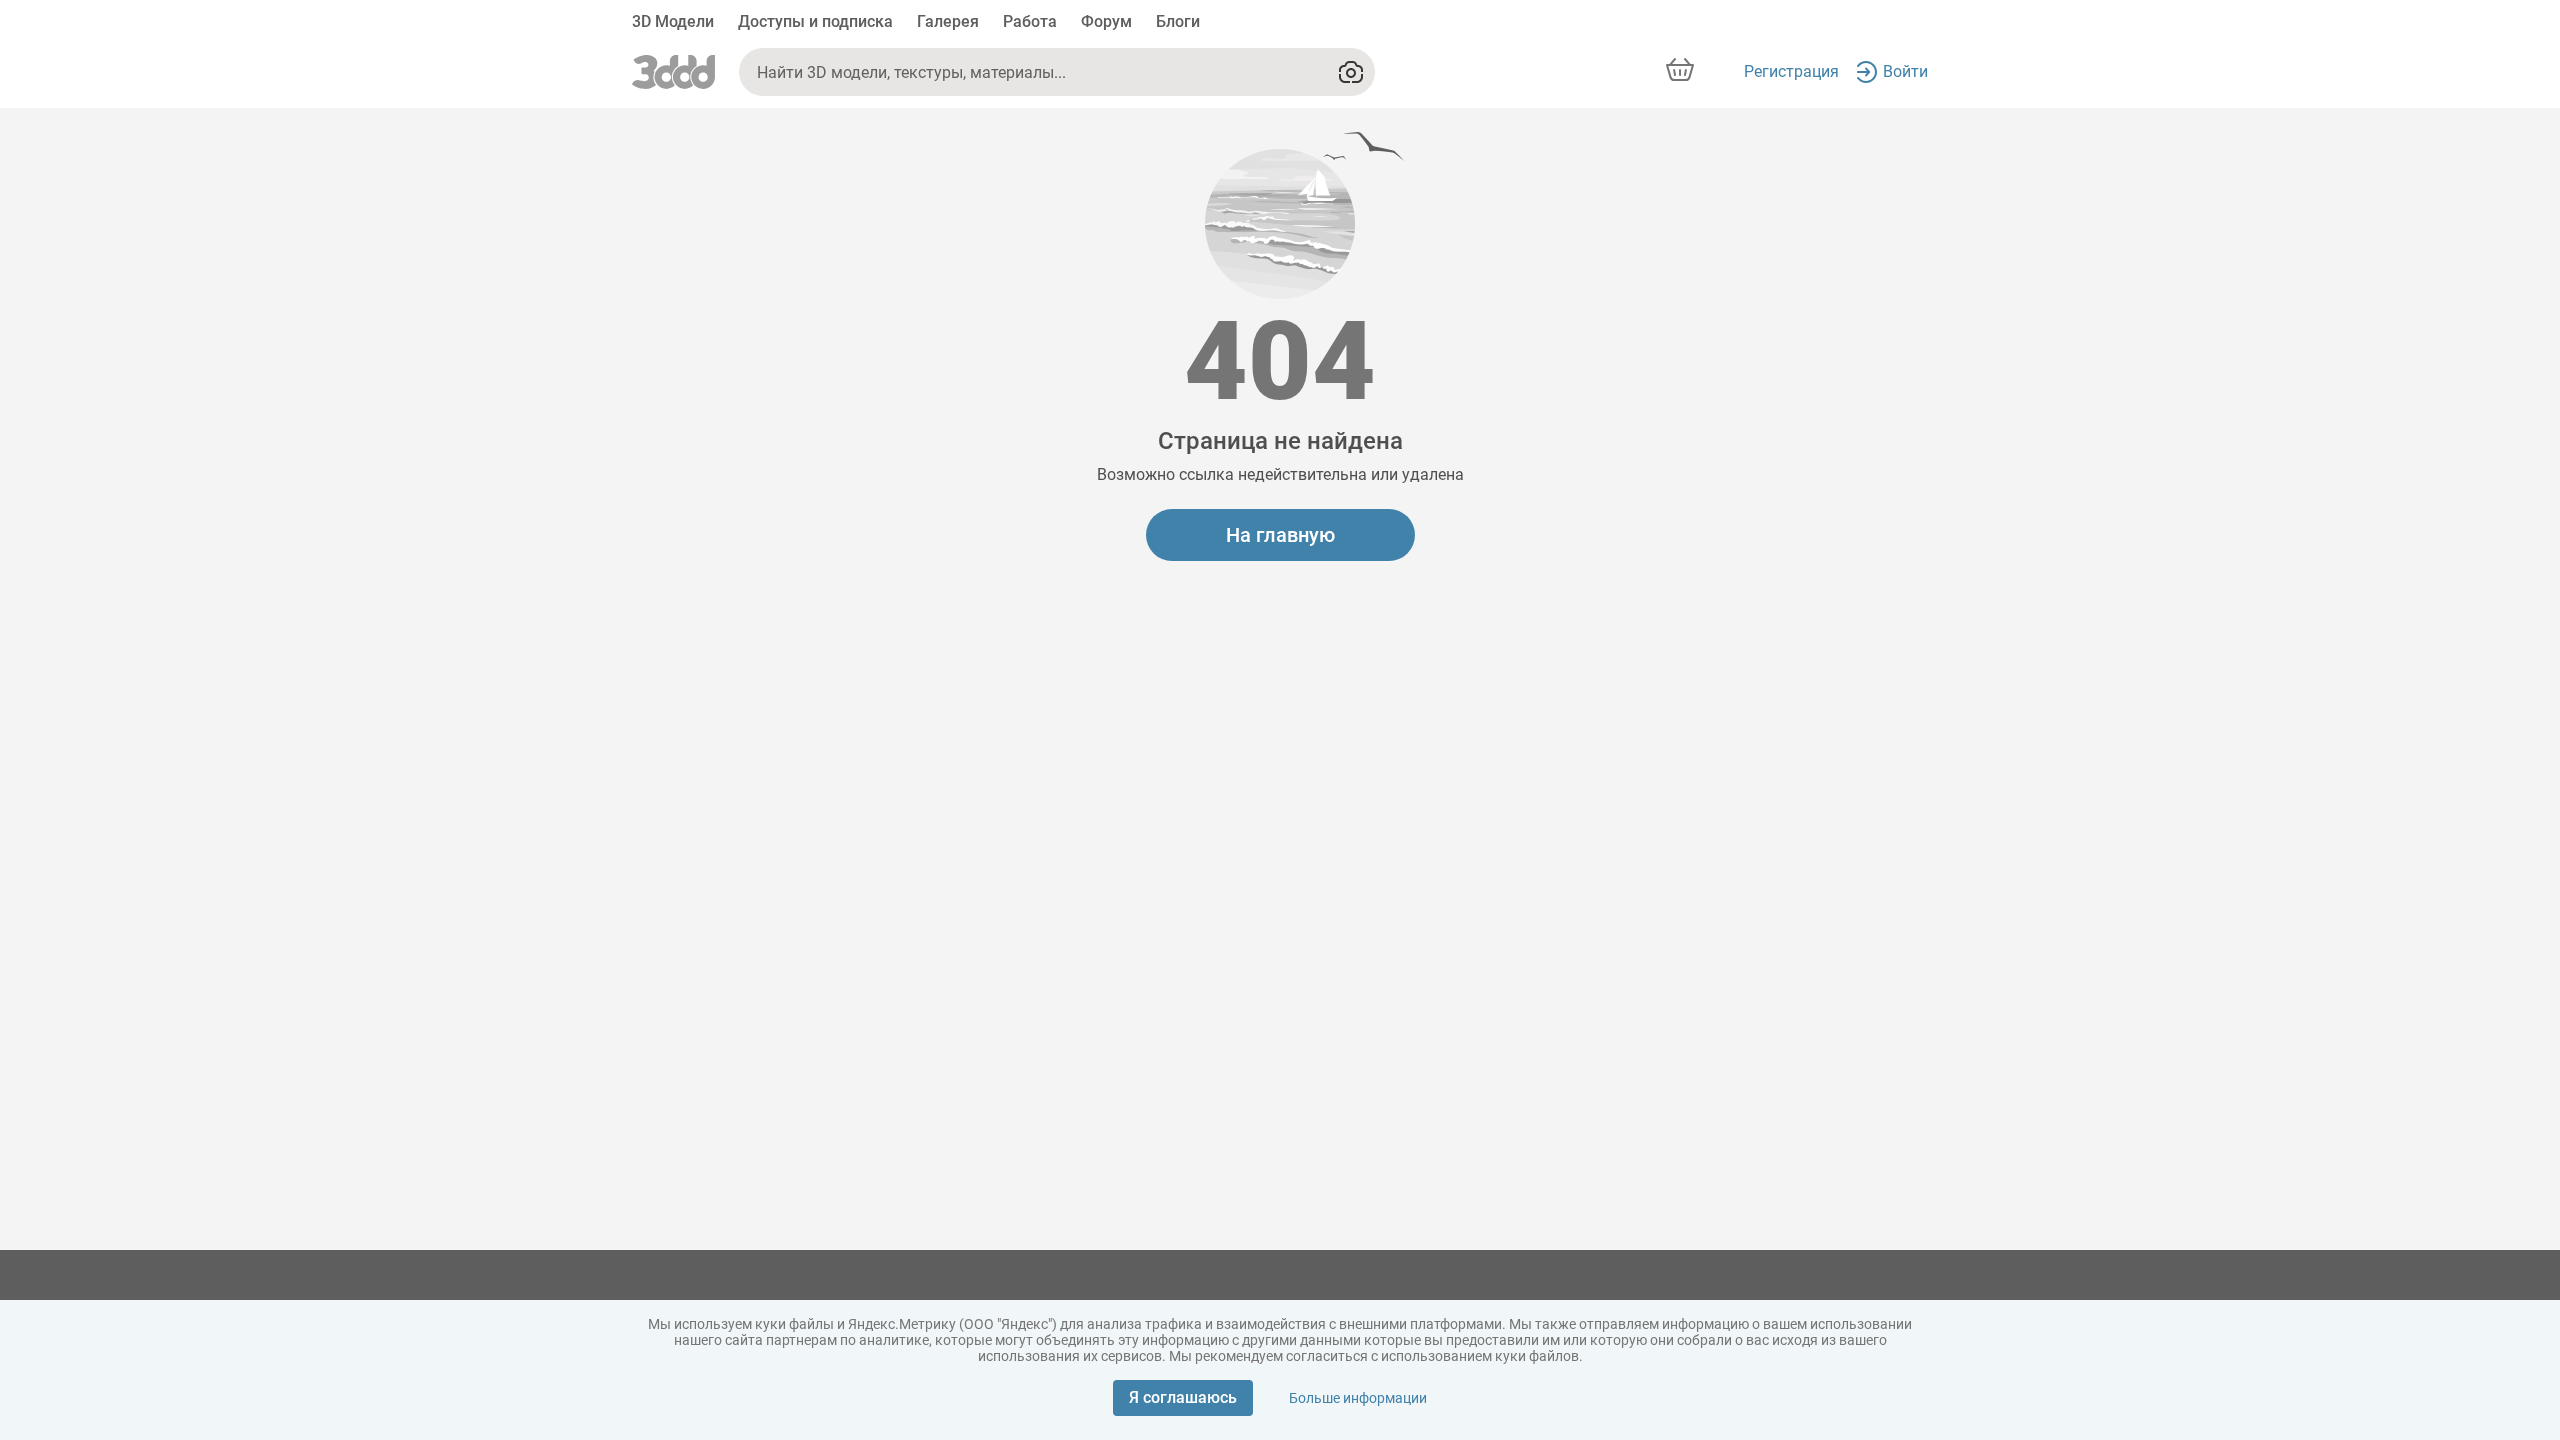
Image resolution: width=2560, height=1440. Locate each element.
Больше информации (1358, 1398)
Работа (1030, 21)
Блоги (1178, 21)
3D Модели (673, 21)
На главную (1280, 535)
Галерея (948, 21)
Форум (1106, 21)
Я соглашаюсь (1183, 1397)
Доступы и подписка (815, 21)
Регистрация (1791, 71)
